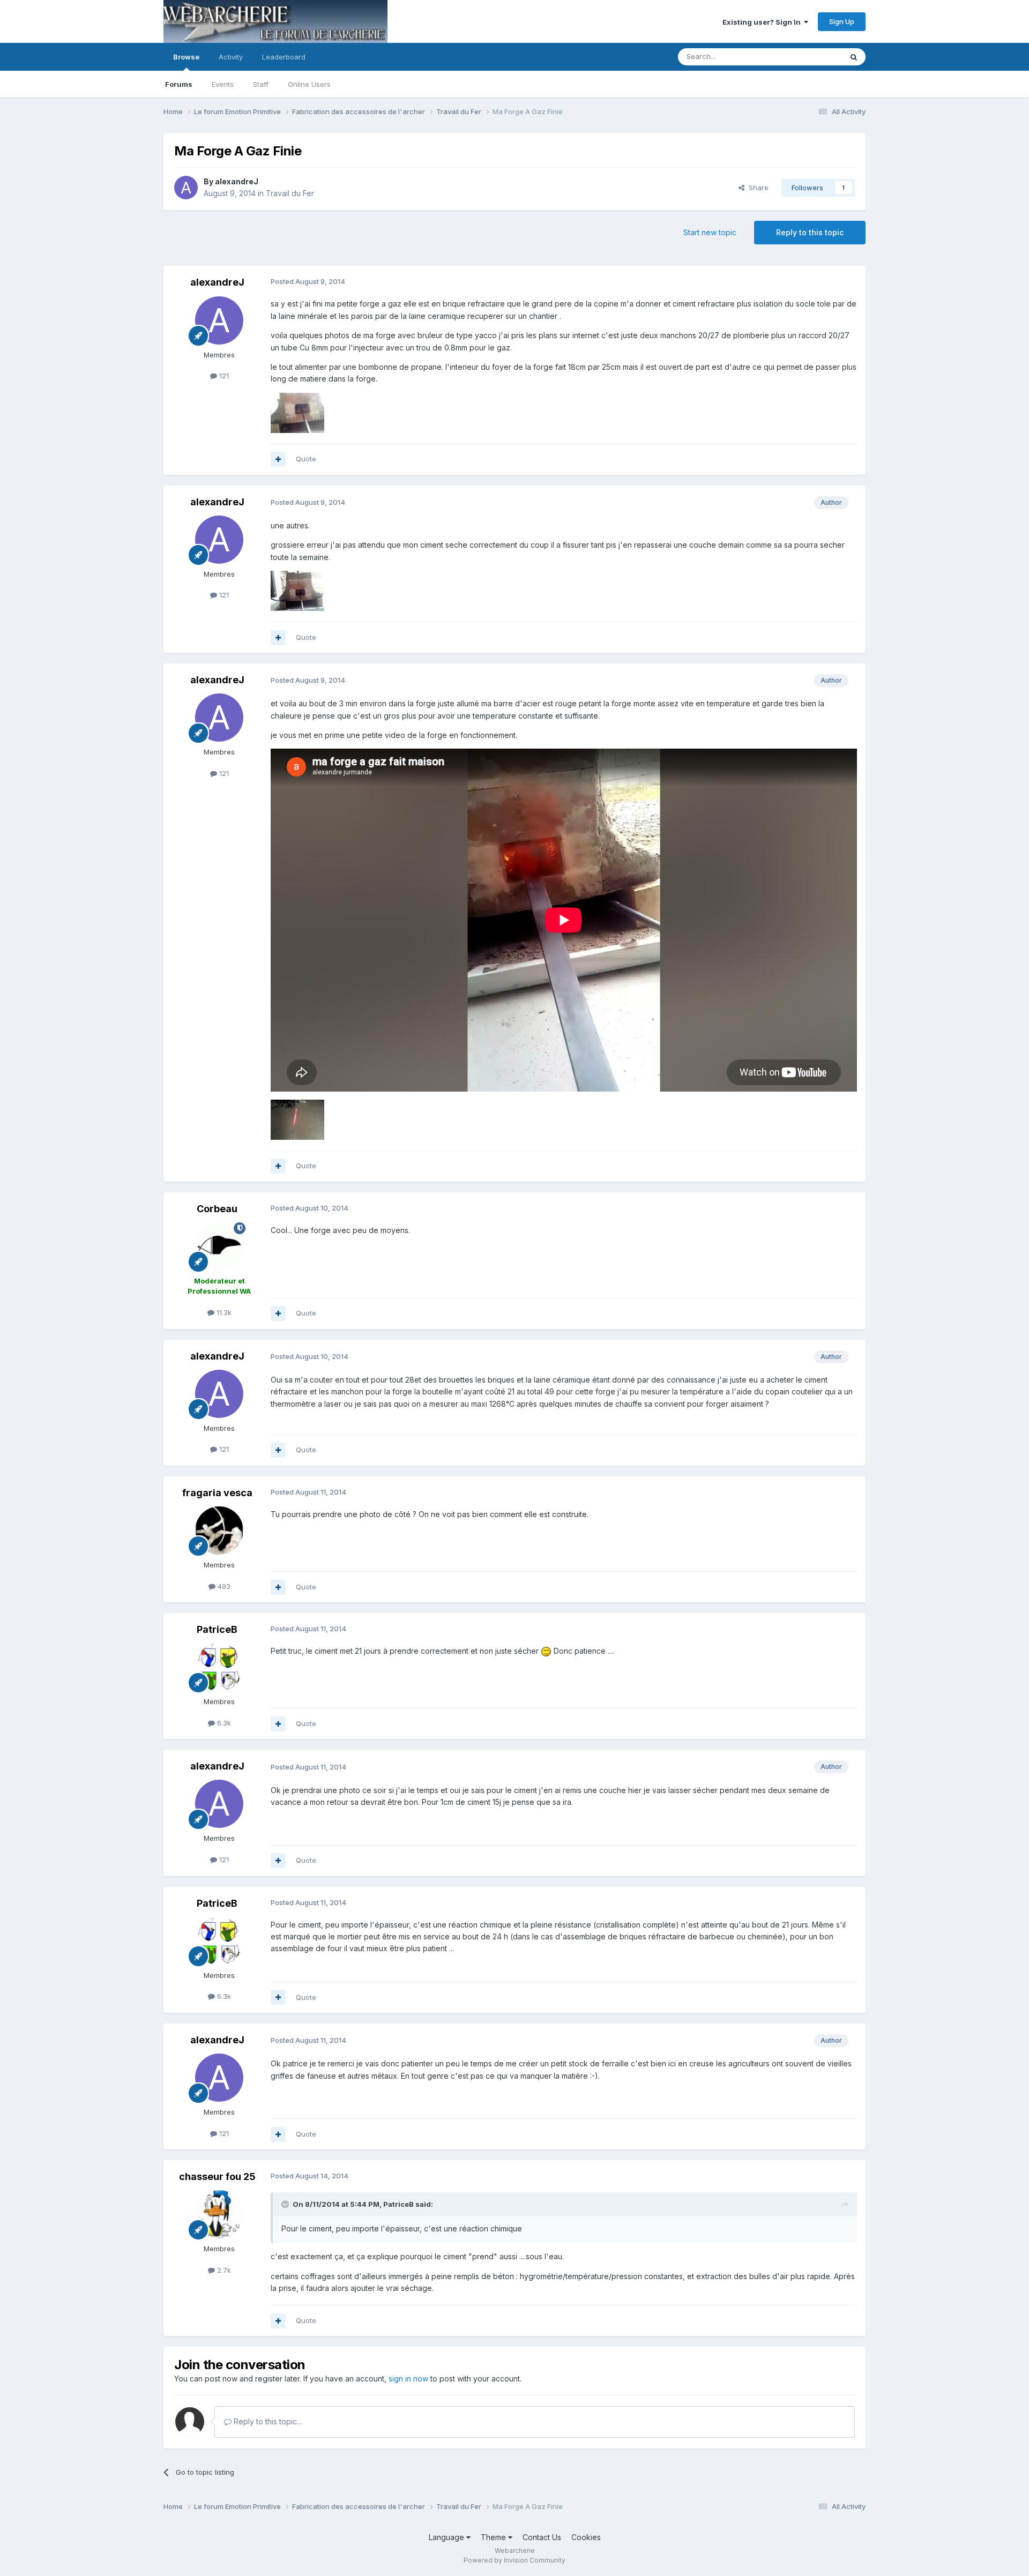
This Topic (811, 57)
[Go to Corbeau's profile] (219, 1246)
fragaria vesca (217, 1493)
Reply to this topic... (267, 2421)
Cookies (586, 2537)
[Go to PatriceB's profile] (219, 1667)
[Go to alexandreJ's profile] (186, 188)
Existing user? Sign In (763, 22)
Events (223, 84)
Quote (306, 459)
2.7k (223, 2270)
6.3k (223, 1723)
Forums (179, 84)
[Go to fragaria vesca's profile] (219, 1530)
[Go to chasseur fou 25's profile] (219, 2214)
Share (756, 188)
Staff (261, 84)
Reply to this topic (810, 232)
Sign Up (842, 21)
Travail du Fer (290, 193)
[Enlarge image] (546, 1651)
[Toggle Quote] (286, 2204)
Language (448, 2537)
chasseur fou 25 (217, 2176)
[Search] (854, 57)
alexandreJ (237, 181)
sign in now (408, 2379)
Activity (231, 57)
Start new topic (710, 232)
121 (223, 376)
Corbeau (217, 1209)
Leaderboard (284, 57)
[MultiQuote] (278, 459)
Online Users (309, 84)
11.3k (223, 1312)
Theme (494, 2537)
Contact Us (542, 2537)
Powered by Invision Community (514, 2560)
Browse (186, 57)
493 (223, 1586)
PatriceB (217, 1629)
